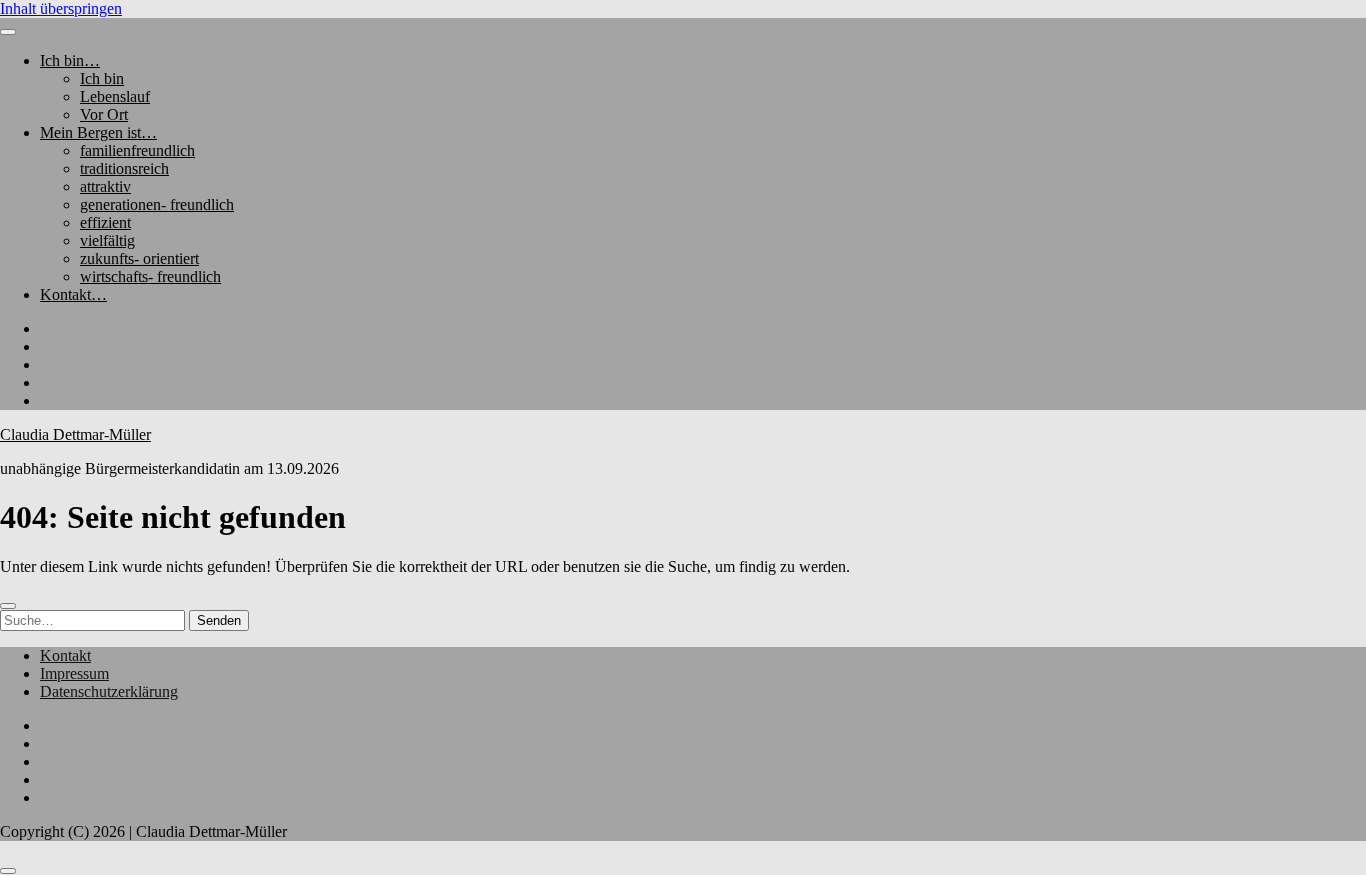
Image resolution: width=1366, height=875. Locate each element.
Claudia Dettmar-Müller (75, 434)
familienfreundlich (137, 150)
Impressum (74, 673)
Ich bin (102, 78)
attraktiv (105, 186)
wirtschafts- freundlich (150, 276)
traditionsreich (124, 168)
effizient (105, 222)
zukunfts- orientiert (139, 258)
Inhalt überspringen (61, 8)
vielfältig (107, 240)
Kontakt (65, 655)
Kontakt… (73, 294)
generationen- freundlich (157, 204)
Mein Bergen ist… (98, 132)
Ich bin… (70, 60)
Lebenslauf (115, 96)
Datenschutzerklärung (109, 691)
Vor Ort (104, 114)
